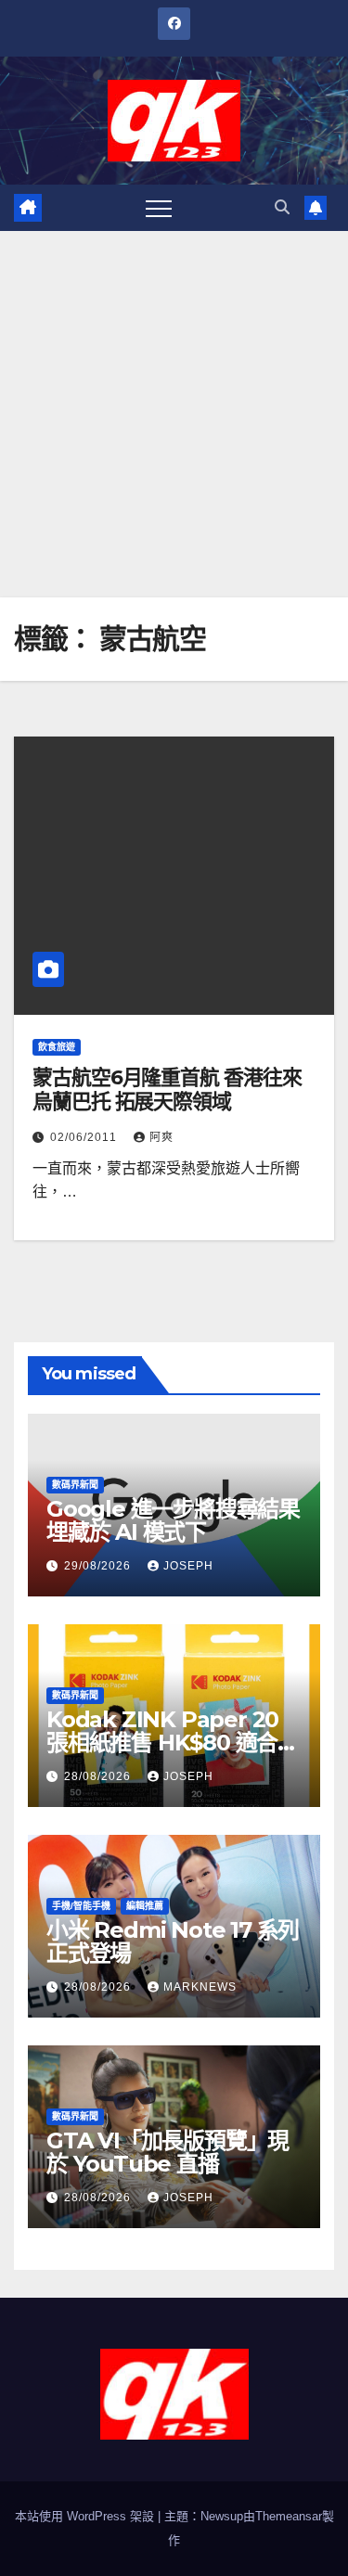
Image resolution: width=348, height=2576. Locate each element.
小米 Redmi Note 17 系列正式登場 (173, 1942)
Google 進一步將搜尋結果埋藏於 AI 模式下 (173, 1520)
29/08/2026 (99, 1566)
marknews (200, 1987)
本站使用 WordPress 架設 (86, 2516)
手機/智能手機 (81, 1906)
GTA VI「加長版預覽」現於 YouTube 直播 (168, 2152)
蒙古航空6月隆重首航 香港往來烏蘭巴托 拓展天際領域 (167, 1089)
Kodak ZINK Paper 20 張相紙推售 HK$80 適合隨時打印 (173, 1743)
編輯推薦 (145, 1906)
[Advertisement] (174, 414)
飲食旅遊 (57, 1047)
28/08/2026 (99, 1776)
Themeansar (289, 2516)
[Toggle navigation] (159, 208)
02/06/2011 (85, 1137)
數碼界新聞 (75, 1485)
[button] (282, 207)
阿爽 (161, 1137)
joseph (188, 1566)
